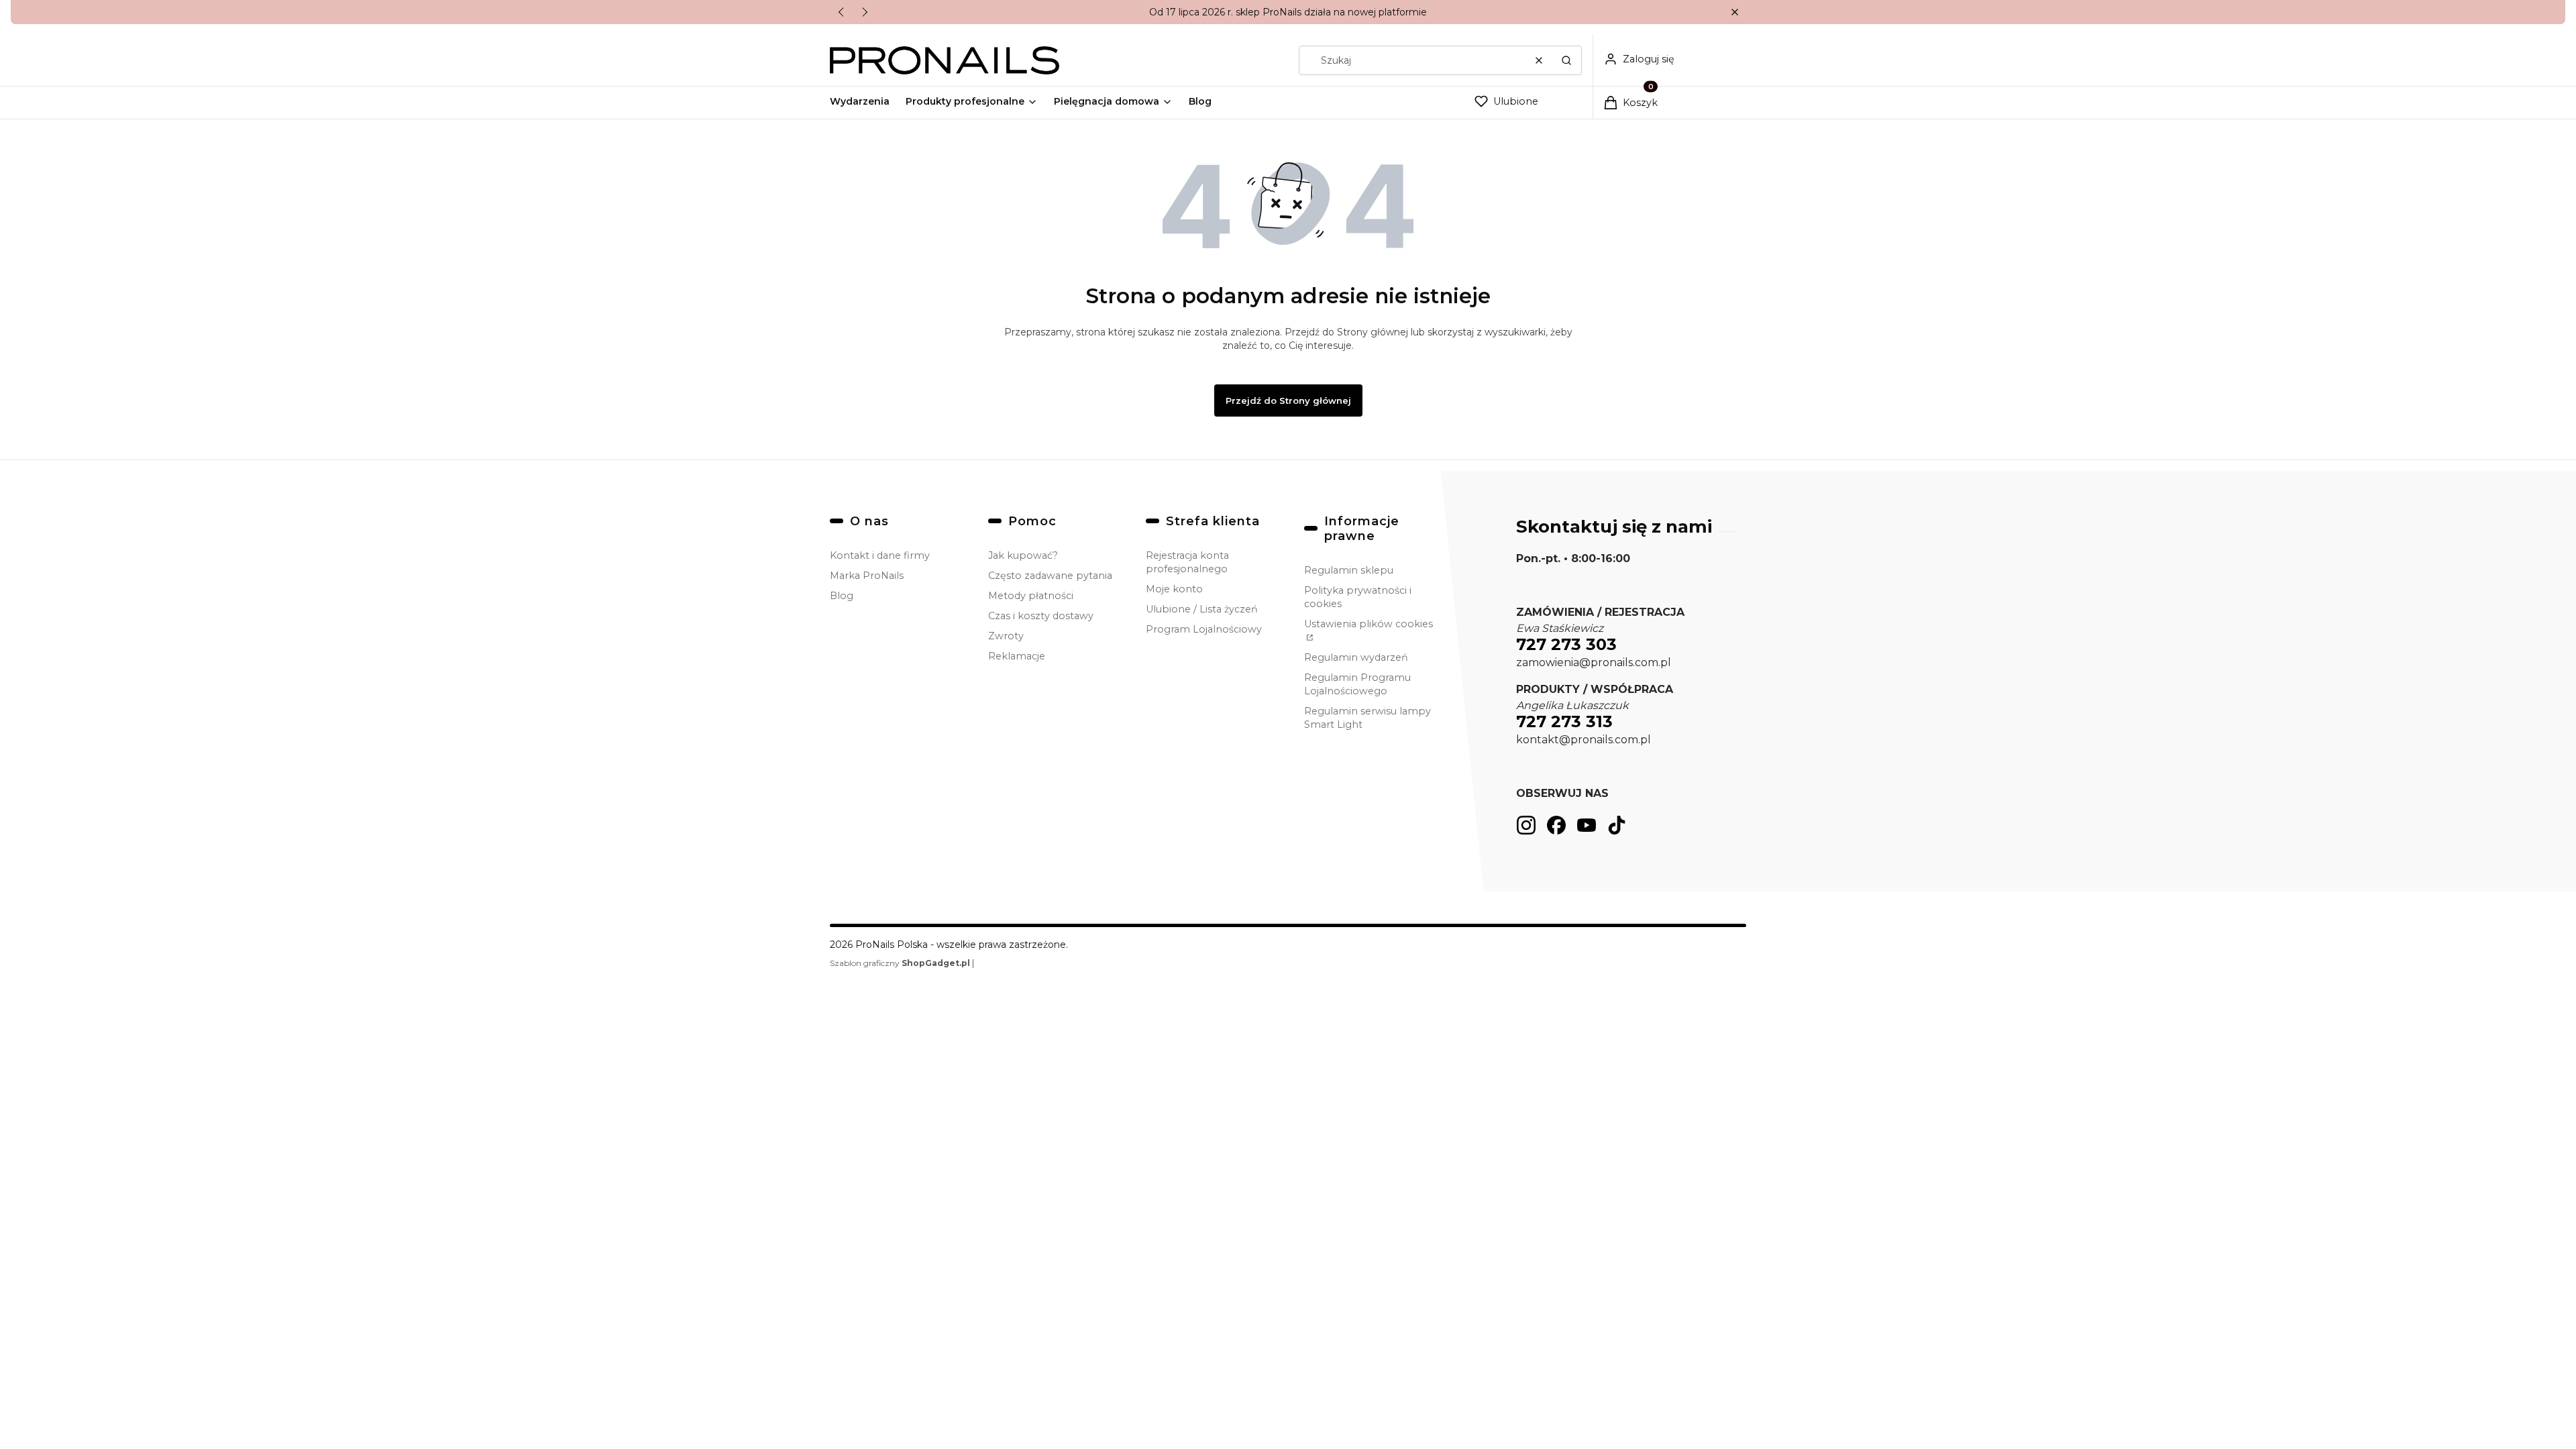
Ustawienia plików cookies (1368, 624)
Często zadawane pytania (1050, 576)
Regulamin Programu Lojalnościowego (1357, 684)
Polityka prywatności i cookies (1358, 597)
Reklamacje (1017, 656)
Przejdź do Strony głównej (1288, 400)
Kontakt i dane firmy (880, 555)
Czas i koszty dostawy (1041, 616)
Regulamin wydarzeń (1356, 657)
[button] (1734, 12)
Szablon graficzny (900, 963)
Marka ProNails (867, 576)
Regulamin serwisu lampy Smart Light (1367, 718)
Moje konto (1174, 589)
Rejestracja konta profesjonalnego (1187, 562)
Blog (842, 596)
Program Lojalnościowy (1204, 629)
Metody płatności (1031, 596)
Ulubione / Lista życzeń (1202, 609)
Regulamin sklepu (1349, 570)
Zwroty (1006, 636)
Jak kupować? (1023, 555)
